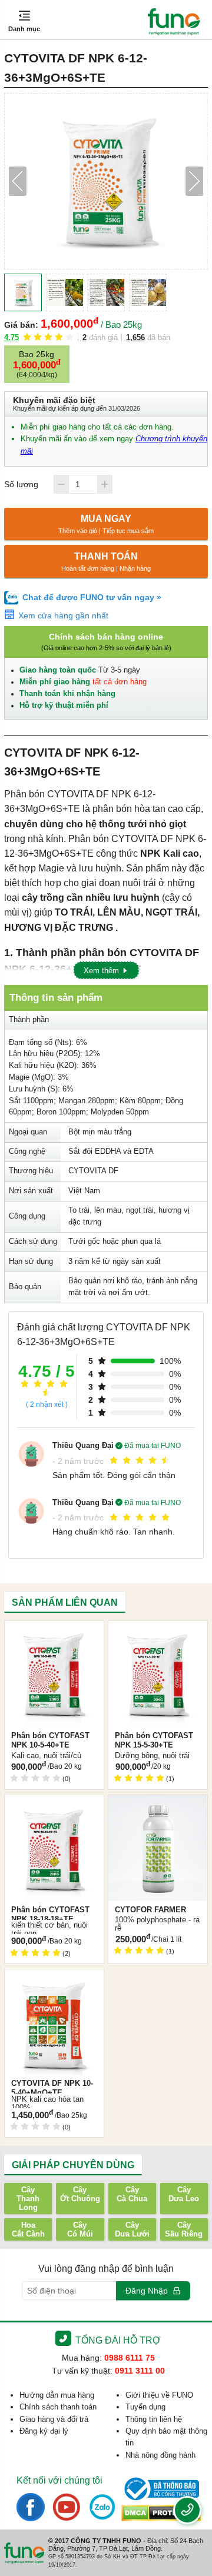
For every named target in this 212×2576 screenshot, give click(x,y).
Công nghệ (27, 1151)
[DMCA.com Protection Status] (161, 2513)
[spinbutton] (82, 484)
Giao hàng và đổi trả (54, 2419)
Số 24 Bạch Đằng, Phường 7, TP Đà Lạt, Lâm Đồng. (126, 2545)
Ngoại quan (28, 1132)
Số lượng (21, 484)
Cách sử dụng (33, 1242)
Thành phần (29, 1020)
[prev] (18, 181)
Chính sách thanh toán (58, 2407)
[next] (194, 181)
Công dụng (27, 1216)
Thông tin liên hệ (154, 2419)
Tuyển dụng (145, 2407)
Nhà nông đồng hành (160, 2455)
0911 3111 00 (140, 2371)
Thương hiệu (31, 1171)
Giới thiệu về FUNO (159, 2395)
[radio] (27, 337)
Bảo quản (25, 1287)
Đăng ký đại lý (44, 2431)
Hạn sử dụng (31, 1262)
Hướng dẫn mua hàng (57, 2395)
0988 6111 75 (130, 2358)
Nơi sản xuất (31, 1191)
